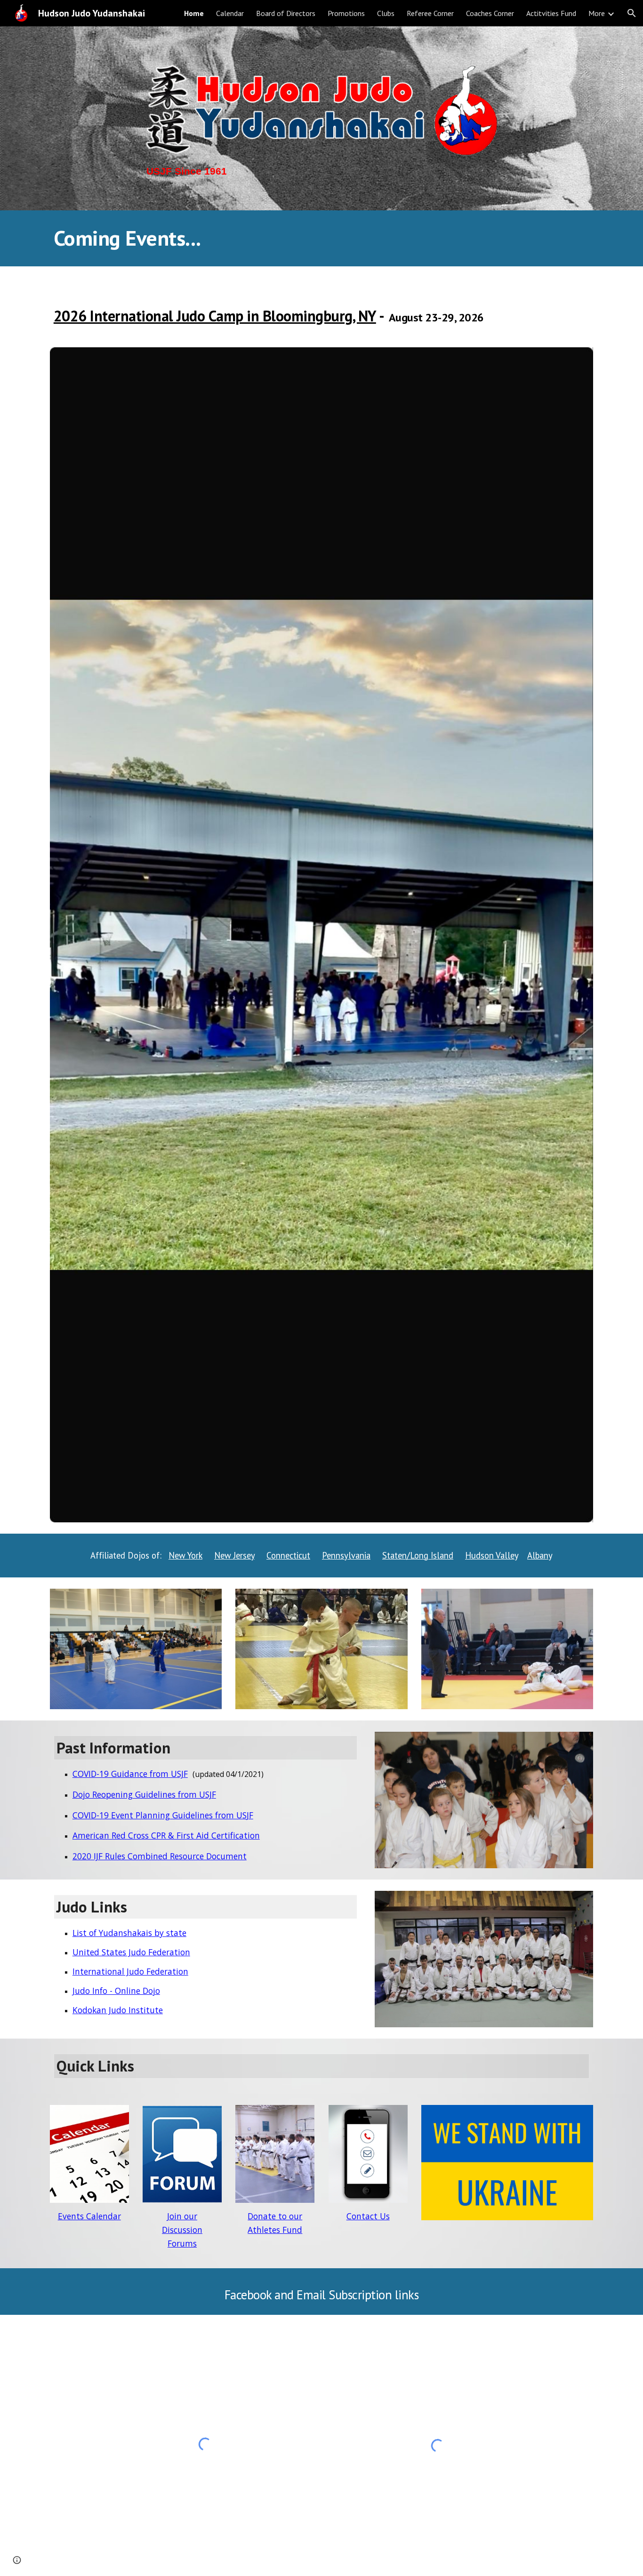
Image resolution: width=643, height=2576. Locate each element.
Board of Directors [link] (286, 13)
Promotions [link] (346, 13)
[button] (632, 13)
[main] (321, 172)
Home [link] (194, 13)
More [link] (597, 13)
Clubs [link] (386, 13)
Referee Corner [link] (430, 13)
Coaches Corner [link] (490, 13)
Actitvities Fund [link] (551, 13)
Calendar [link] (230, 13)
